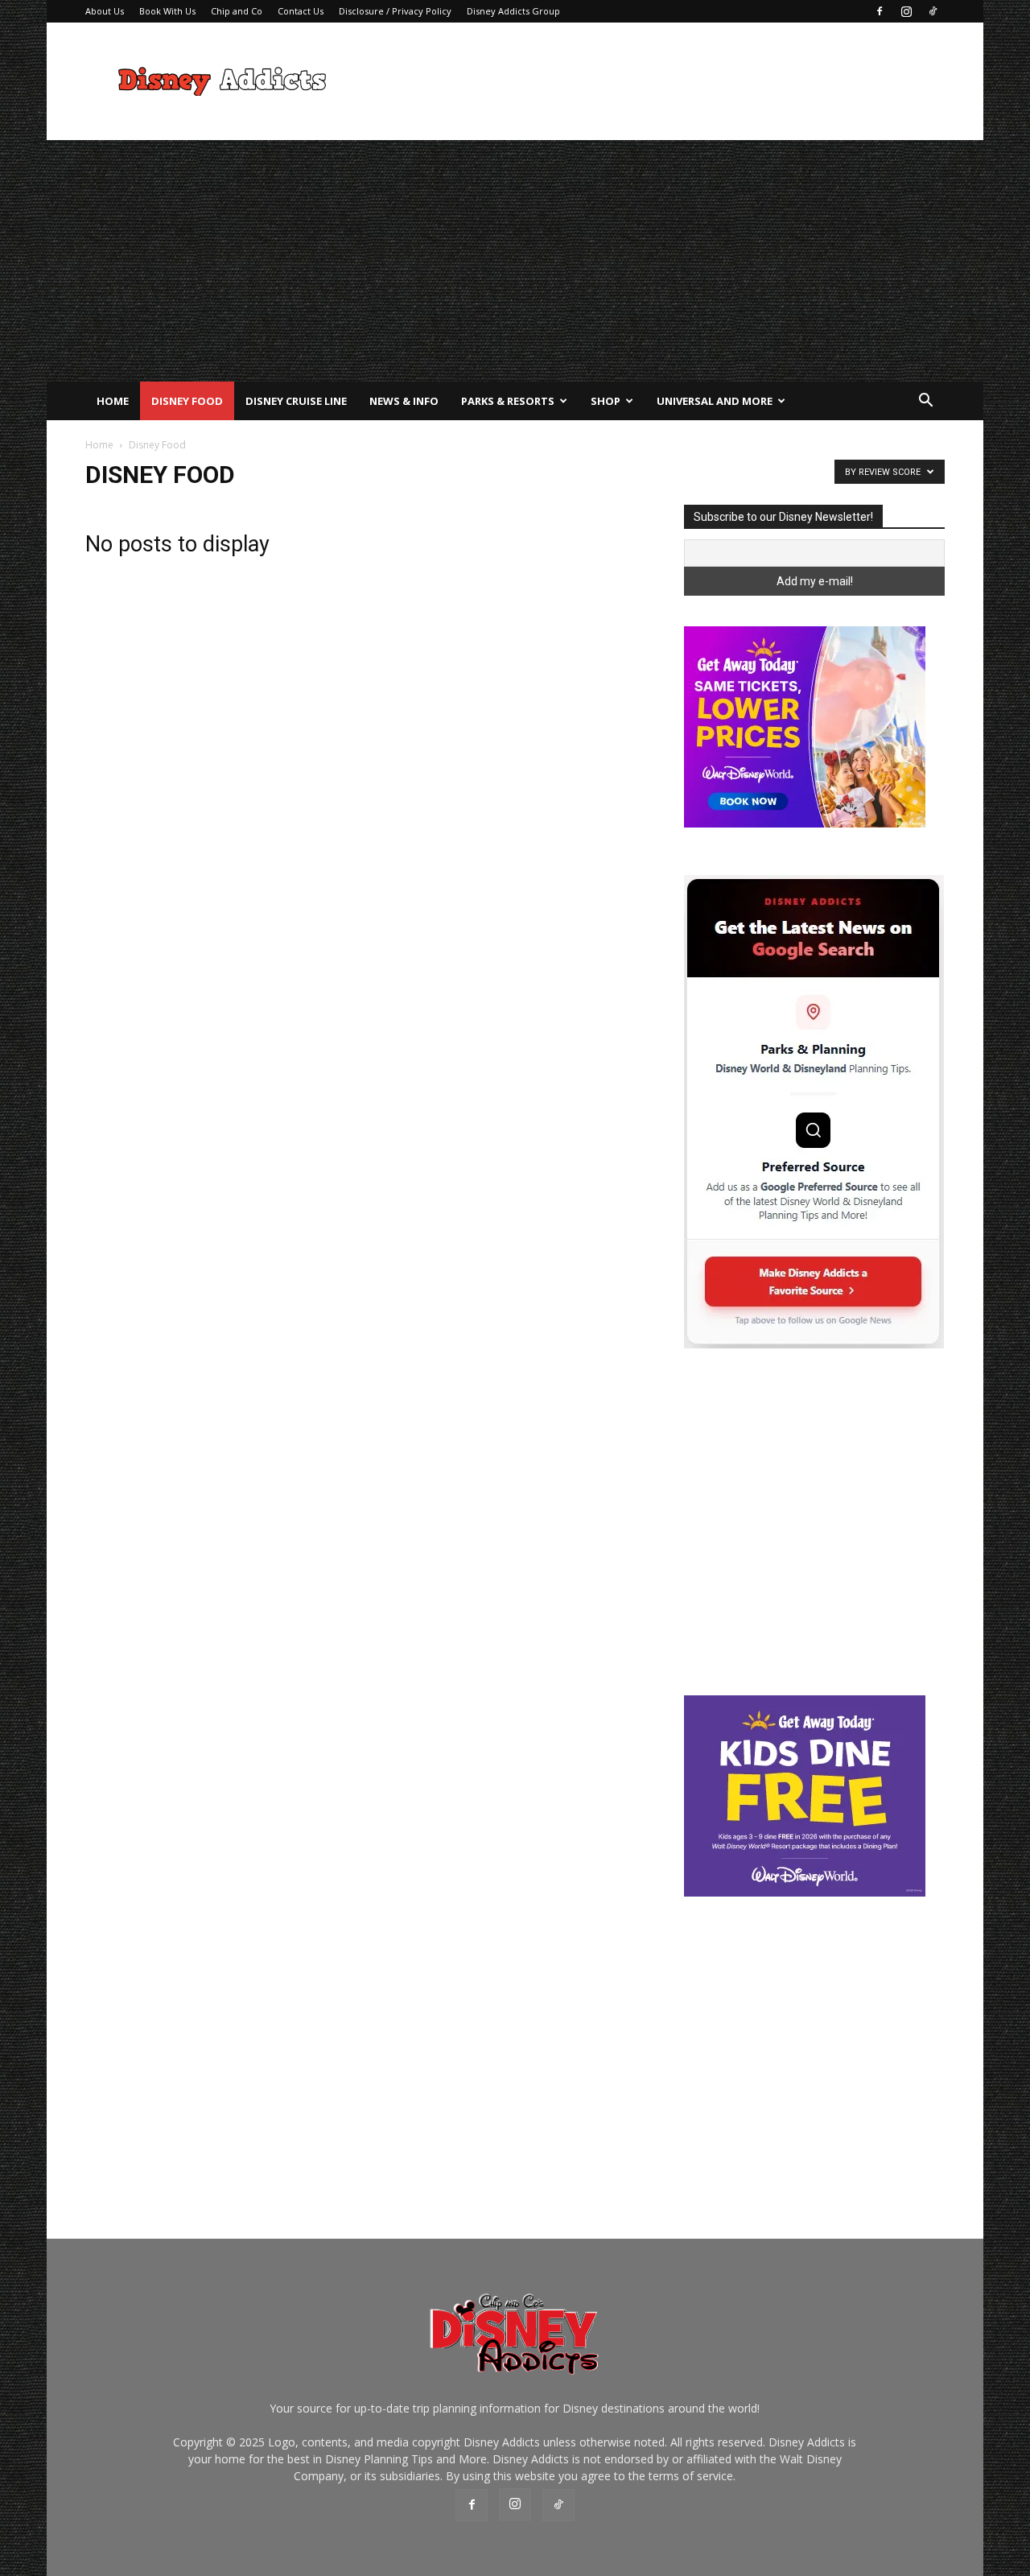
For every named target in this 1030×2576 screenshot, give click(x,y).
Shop (606, 401)
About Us (105, 11)
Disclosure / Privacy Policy (395, 11)
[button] (925, 402)
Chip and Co (237, 11)
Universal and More (715, 401)
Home (113, 401)
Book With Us (167, 11)
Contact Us (301, 11)
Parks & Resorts (508, 401)
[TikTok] (933, 11)
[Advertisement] (652, 81)
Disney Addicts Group (513, 11)
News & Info (404, 401)
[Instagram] (906, 11)
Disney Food (187, 401)
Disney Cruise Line (296, 401)
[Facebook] (880, 11)
